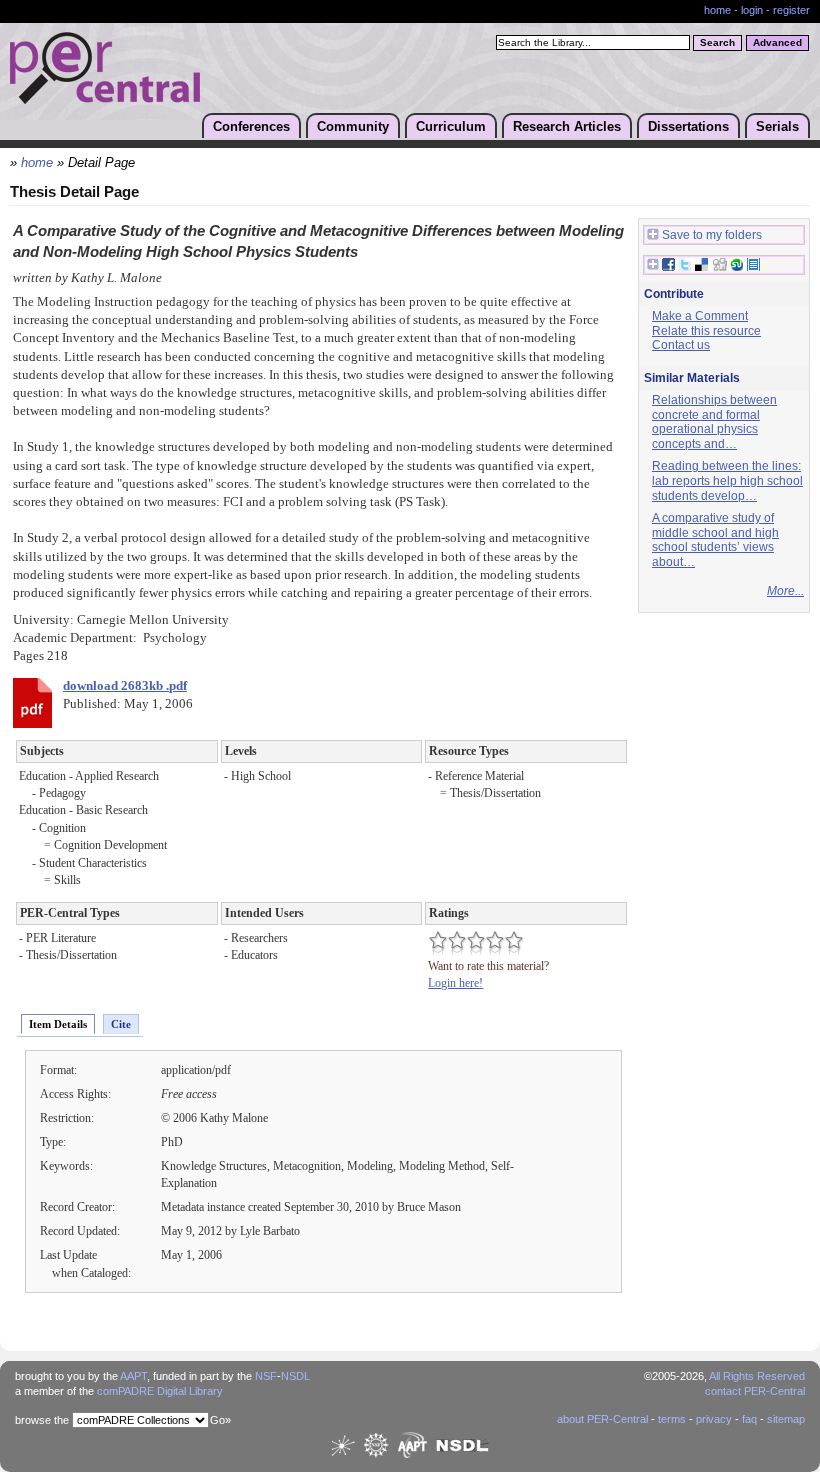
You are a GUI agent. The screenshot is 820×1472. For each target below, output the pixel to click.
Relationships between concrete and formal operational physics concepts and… (714, 422)
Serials (777, 126)
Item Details (58, 1024)
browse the (42, 1420)
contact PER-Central (755, 1391)
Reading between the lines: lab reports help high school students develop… (727, 480)
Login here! (455, 983)
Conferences (251, 126)
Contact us (681, 345)
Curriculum (451, 126)
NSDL (295, 1376)
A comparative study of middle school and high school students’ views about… (715, 540)
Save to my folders (712, 235)
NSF (266, 1376)
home (717, 10)
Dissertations (688, 126)
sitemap (786, 1419)
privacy (714, 1419)
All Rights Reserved (757, 1376)
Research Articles (567, 126)
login (752, 10)
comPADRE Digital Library (160, 1391)
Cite (121, 1024)
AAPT (133, 1376)
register (791, 10)
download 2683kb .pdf (125, 686)
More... (785, 591)
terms (672, 1419)
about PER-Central (602, 1419)
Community (353, 126)
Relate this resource (706, 331)
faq (749, 1419)
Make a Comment (700, 316)
